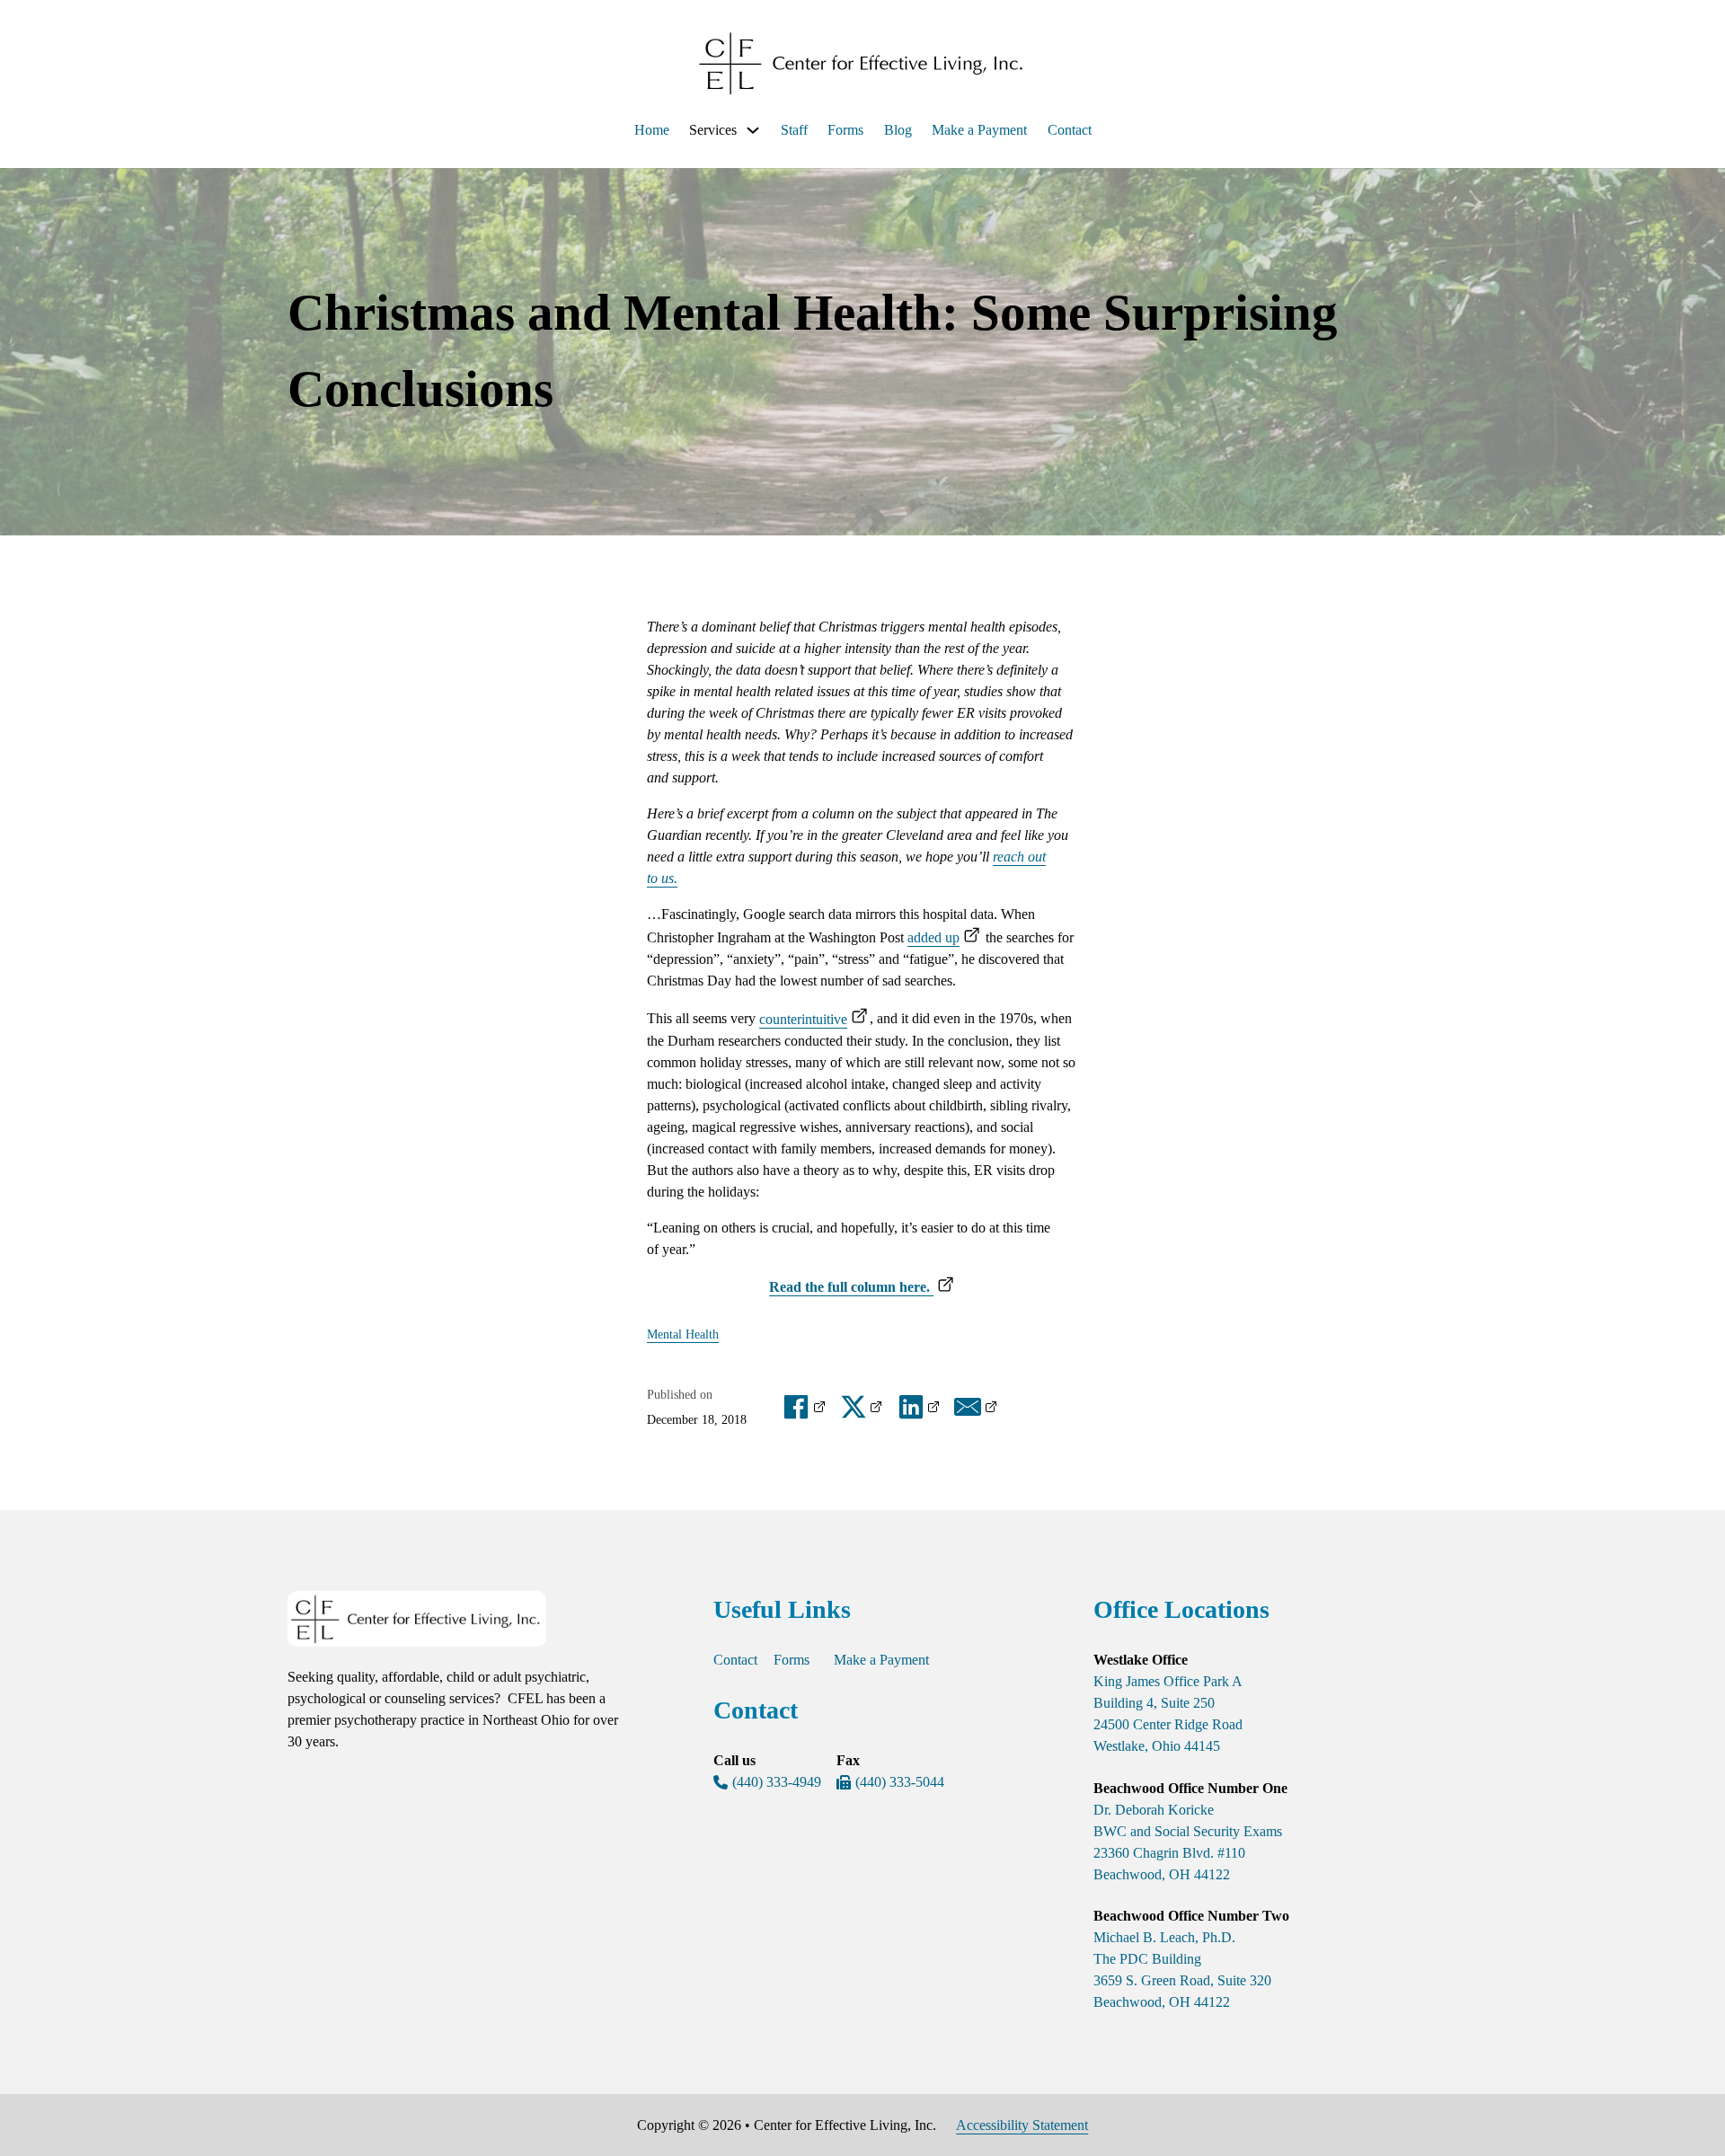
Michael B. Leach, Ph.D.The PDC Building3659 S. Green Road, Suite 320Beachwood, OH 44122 (1182, 1970)
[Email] (977, 1407)
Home (652, 130)
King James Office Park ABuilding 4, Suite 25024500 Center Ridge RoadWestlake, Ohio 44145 (1168, 1714)
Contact (1070, 130)
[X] (862, 1407)
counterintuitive (803, 1019)
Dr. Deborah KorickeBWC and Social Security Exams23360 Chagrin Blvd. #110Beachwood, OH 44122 (1188, 1842)
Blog (898, 130)
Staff (794, 130)
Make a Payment (979, 130)
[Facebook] (805, 1407)
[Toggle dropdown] (753, 130)
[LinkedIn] (920, 1407)
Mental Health (683, 1334)
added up (933, 937)
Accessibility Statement (1022, 2125)
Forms (845, 130)
